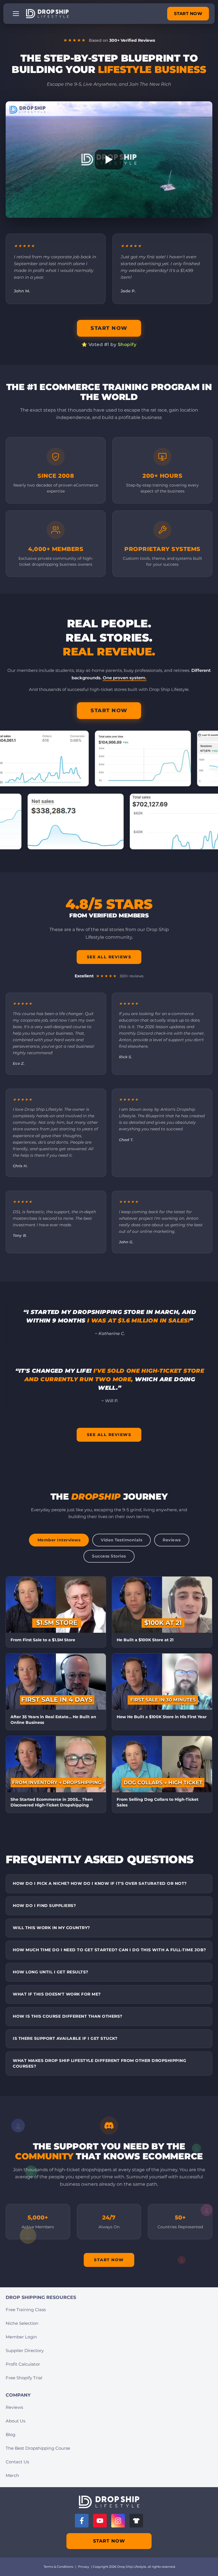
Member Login (21, 2337)
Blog (11, 2434)
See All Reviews (109, 957)
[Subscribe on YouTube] (100, 2521)
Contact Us (17, 2462)
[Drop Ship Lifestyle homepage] (109, 2502)
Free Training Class (26, 2310)
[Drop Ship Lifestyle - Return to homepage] (47, 14)
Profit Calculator (23, 2364)
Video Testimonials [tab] (121, 1540)
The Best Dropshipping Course (38, 2448)
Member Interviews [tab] (59, 1540)
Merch (12, 2475)
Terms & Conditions (58, 2567)
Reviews (14, 2407)
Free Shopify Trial (24, 2378)
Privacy (84, 2567)
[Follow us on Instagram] (118, 2521)
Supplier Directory (25, 2350)
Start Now (109, 2260)
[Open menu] (16, 14)
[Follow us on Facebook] (82, 2521)
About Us (15, 2421)
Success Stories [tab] (109, 1556)
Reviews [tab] (172, 1540)
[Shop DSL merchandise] (136, 2521)
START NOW (188, 13)
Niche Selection (22, 2323)
